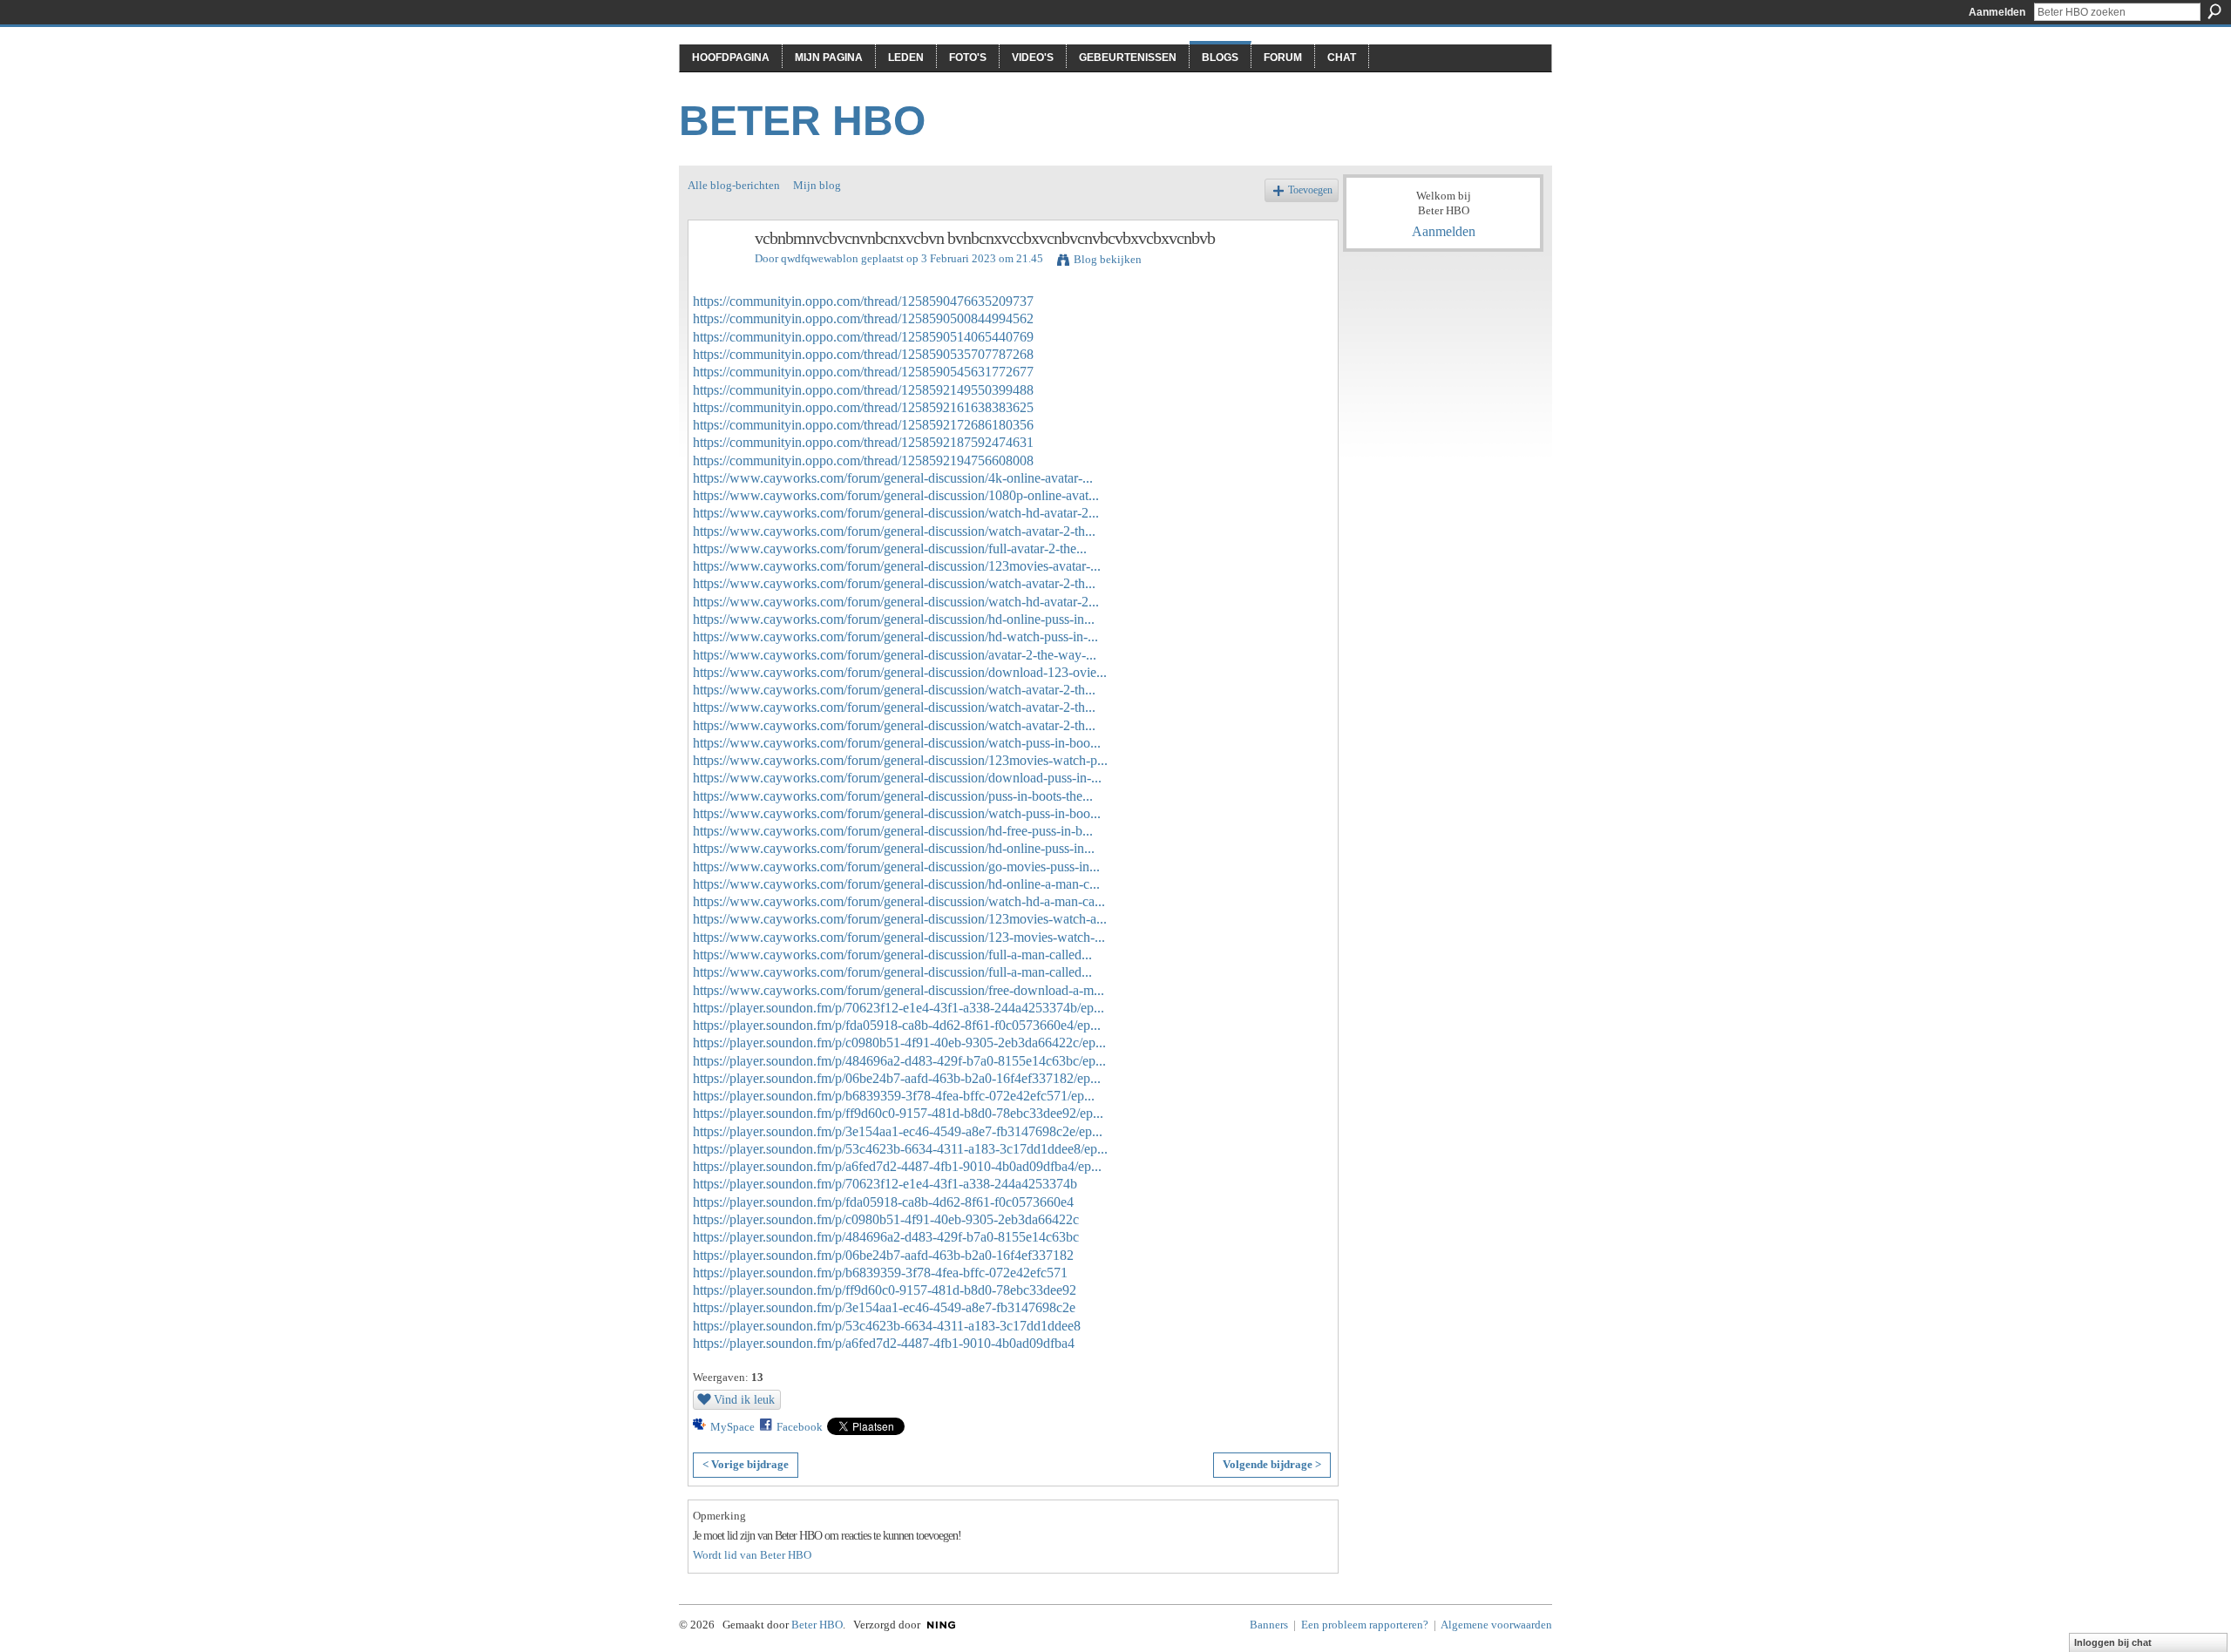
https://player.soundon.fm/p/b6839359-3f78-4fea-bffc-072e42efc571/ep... (894, 1096)
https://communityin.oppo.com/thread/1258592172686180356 (863, 425)
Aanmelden (1997, 12)
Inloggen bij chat (2113, 1642)
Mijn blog (817, 185)
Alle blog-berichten (734, 185)
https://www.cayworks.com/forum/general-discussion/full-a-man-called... (892, 955)
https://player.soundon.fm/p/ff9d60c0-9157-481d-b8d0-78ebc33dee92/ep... (898, 1113)
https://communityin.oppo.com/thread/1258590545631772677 (863, 372)
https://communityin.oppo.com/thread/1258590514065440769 (863, 337)
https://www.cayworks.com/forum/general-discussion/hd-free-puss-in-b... (893, 831)
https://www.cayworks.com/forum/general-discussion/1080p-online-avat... (896, 495)
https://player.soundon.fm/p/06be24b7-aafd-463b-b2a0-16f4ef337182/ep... (897, 1078)
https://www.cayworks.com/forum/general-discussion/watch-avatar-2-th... (894, 531)
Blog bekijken (1108, 259)
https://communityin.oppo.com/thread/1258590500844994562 (863, 318)
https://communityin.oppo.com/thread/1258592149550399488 (863, 390)
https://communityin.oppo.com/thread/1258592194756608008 (863, 460)
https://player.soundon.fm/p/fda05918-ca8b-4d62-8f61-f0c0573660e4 (883, 1202)
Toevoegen (1310, 190)
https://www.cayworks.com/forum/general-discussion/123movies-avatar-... (897, 566)
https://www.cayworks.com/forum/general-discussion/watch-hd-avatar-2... (896, 513)
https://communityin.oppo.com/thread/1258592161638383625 (863, 407)
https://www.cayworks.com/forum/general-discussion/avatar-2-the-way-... (895, 655)
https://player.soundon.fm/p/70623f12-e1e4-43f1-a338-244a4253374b (885, 1184)
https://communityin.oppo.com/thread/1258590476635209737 (863, 301)
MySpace (732, 1427)
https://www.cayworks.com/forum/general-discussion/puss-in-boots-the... (893, 796)
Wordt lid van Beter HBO (752, 1555)
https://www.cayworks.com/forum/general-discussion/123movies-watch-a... (900, 919)
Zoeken (2214, 11)
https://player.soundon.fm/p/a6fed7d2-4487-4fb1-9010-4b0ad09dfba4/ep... (897, 1166)
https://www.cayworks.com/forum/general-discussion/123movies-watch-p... (900, 760)
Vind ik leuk (744, 1399)
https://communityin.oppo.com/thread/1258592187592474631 (863, 442)
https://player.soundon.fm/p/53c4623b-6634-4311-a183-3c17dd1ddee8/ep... (900, 1149)
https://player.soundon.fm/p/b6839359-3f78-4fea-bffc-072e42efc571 (880, 1273)
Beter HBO (802, 121)
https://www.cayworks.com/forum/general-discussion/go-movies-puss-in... (896, 867)
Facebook (800, 1427)
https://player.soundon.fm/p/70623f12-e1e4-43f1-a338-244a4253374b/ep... (899, 1008)
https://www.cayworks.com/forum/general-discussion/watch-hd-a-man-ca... (899, 901)
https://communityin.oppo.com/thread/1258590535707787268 (863, 354)
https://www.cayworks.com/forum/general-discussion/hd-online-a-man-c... (896, 884)
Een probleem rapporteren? (1365, 1625)
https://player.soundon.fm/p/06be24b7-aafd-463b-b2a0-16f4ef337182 (883, 1255)
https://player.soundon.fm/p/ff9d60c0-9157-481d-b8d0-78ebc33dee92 (885, 1290)
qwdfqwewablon (820, 258)
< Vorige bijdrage (746, 1464)
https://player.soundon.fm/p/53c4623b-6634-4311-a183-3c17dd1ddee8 (887, 1326)
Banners (1269, 1625)
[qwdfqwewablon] (716, 276)
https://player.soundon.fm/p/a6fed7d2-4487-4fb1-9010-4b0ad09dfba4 (884, 1343)
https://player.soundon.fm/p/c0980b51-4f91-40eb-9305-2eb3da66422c (886, 1219)
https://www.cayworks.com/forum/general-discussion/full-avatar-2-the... (890, 548)
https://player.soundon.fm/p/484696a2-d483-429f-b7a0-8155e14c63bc (886, 1237)
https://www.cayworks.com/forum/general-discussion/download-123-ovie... (900, 672)
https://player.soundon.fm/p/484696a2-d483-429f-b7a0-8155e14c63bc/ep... (899, 1061)
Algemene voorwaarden (1496, 1625)
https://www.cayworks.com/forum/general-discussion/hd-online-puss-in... (894, 619)
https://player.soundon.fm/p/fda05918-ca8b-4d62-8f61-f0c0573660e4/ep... (897, 1025)
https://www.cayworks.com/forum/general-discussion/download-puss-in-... (897, 778)
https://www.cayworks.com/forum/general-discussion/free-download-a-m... (899, 990)
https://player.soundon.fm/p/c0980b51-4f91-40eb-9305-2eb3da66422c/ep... (899, 1043)
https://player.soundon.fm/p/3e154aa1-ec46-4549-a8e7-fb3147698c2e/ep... (898, 1131)
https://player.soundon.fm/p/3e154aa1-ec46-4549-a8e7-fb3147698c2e (884, 1307)
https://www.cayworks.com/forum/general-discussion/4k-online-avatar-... (893, 478)
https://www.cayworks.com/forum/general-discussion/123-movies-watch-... (899, 937)
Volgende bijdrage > (1272, 1464)
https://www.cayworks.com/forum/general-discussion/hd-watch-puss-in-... (895, 636)
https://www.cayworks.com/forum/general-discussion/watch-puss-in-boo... (897, 743)
